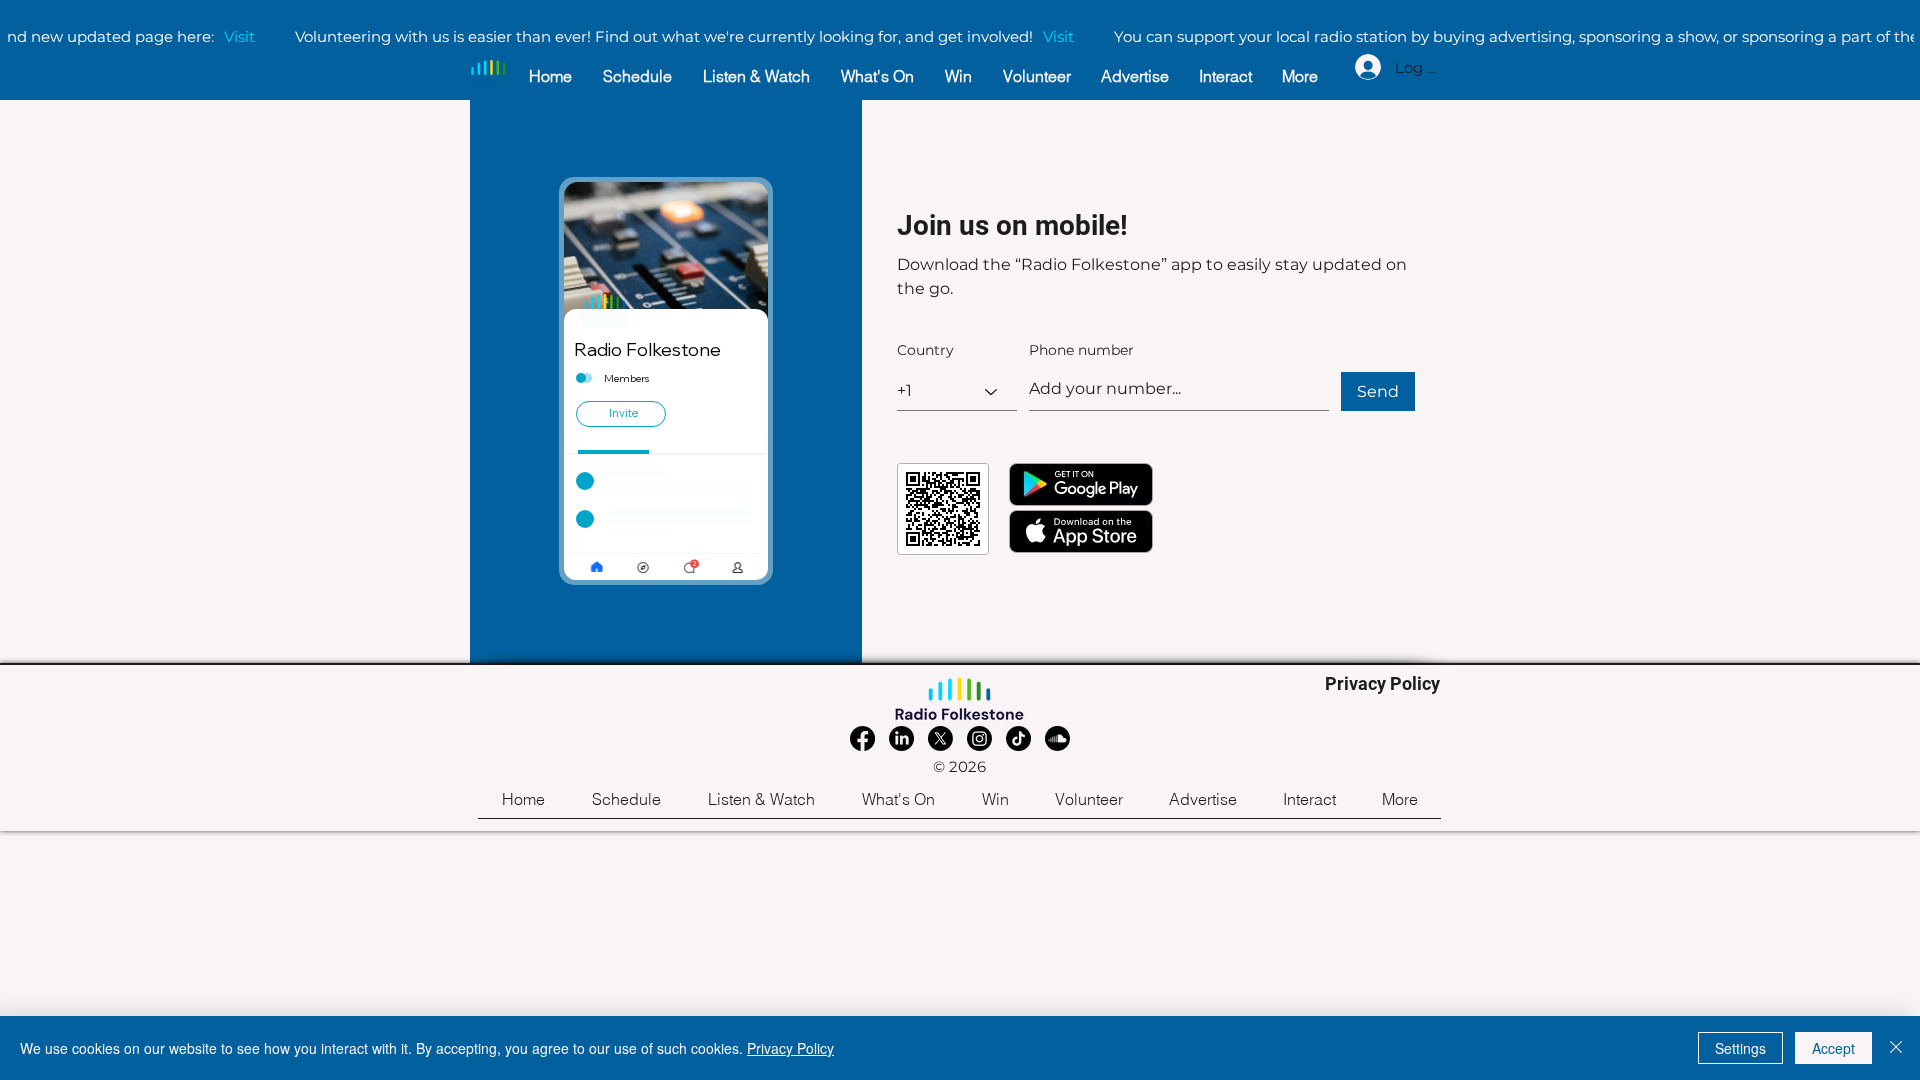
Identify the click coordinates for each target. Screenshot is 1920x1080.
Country (925, 350)
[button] (761, 806)
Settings (1740, 1048)
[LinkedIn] (901, 738)
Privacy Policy (790, 1048)
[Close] (1896, 1048)
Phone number (1081, 350)
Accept (1833, 1048)
